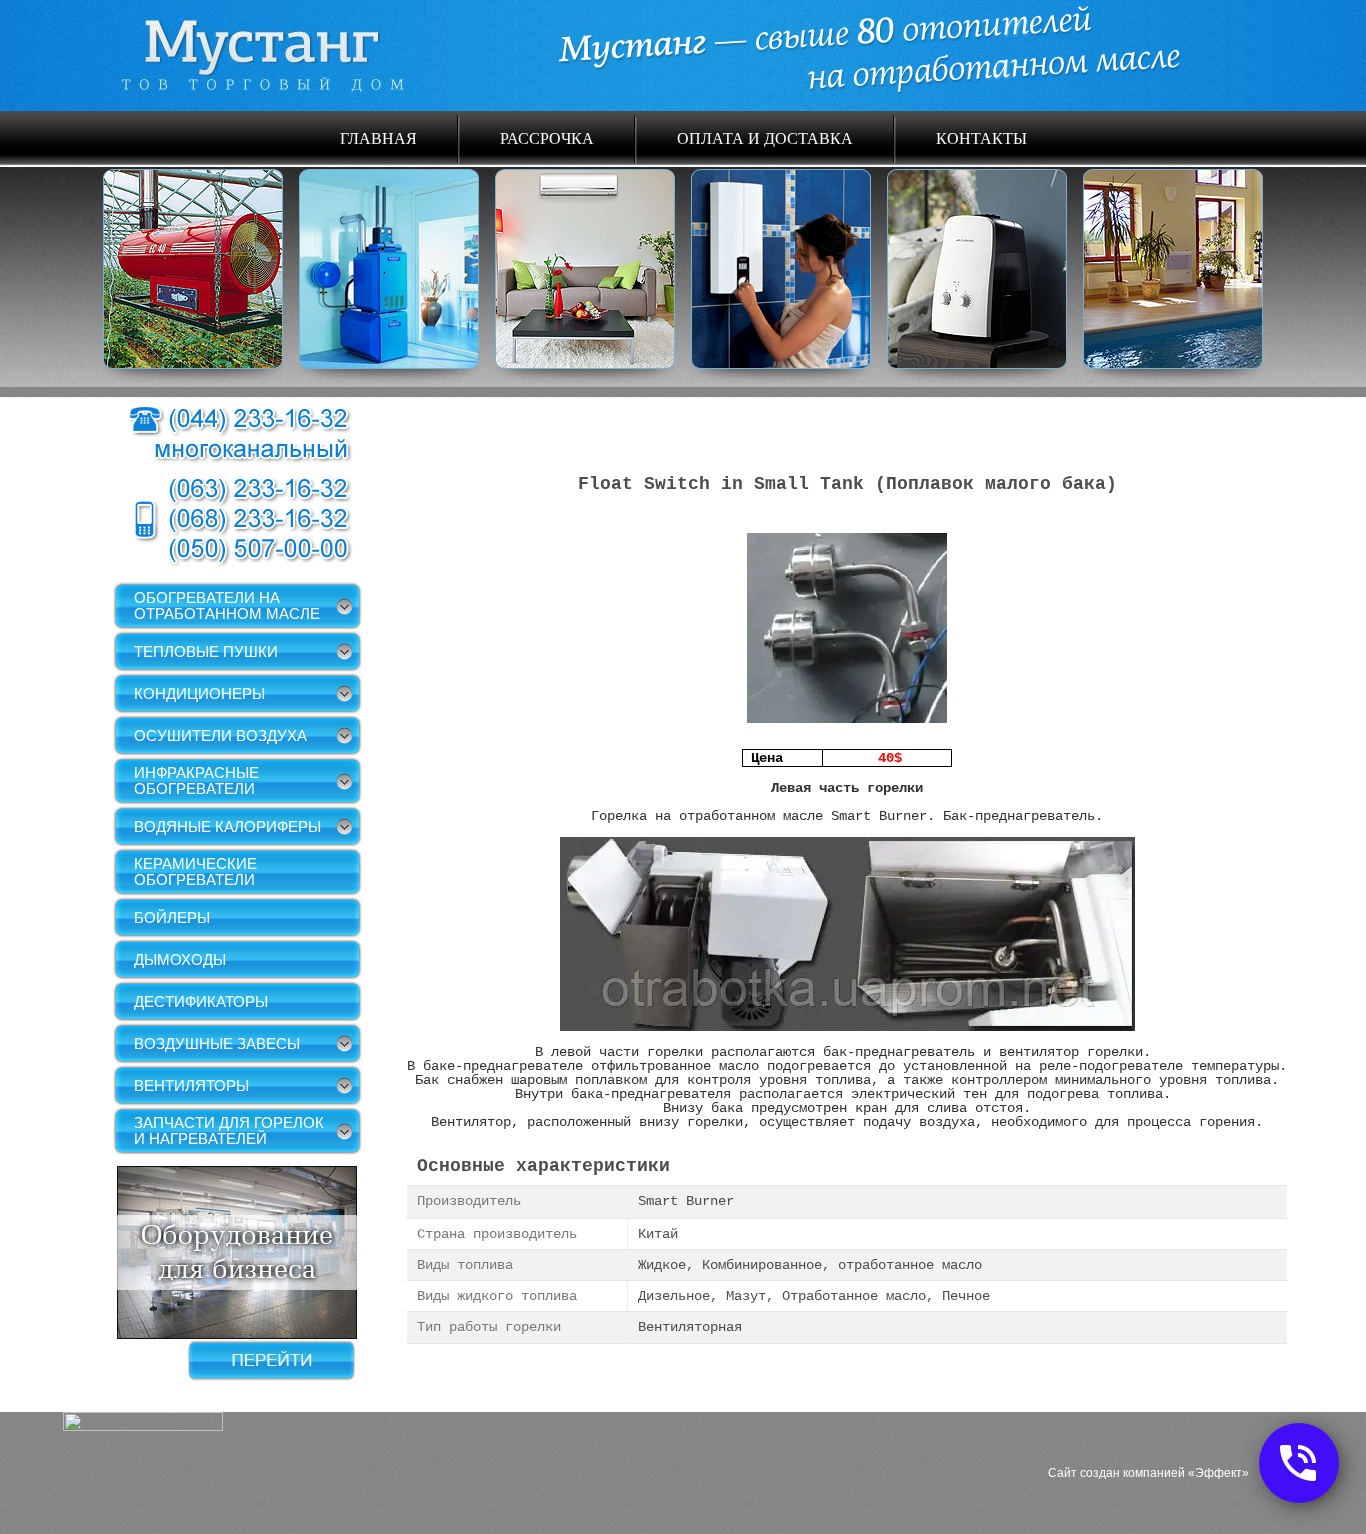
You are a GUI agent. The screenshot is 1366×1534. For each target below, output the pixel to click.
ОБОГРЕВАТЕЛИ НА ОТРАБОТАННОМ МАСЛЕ (227, 605)
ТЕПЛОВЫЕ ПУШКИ (206, 651)
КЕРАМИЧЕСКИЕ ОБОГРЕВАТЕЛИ (195, 871)
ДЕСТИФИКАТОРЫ (201, 1001)
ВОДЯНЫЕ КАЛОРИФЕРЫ (227, 826)
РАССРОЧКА (547, 137)
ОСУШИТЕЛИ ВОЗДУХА (220, 735)
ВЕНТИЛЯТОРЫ (191, 1085)
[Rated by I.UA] (143, 1426)
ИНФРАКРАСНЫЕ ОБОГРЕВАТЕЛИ (196, 780)
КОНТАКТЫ (981, 137)
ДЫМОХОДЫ (180, 959)
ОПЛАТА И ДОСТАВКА (765, 137)
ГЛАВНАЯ (378, 137)
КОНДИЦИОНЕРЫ (199, 693)
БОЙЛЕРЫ (172, 917)
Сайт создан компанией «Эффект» (1148, 1473)
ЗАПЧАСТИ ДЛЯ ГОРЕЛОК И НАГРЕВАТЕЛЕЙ (229, 1130)
